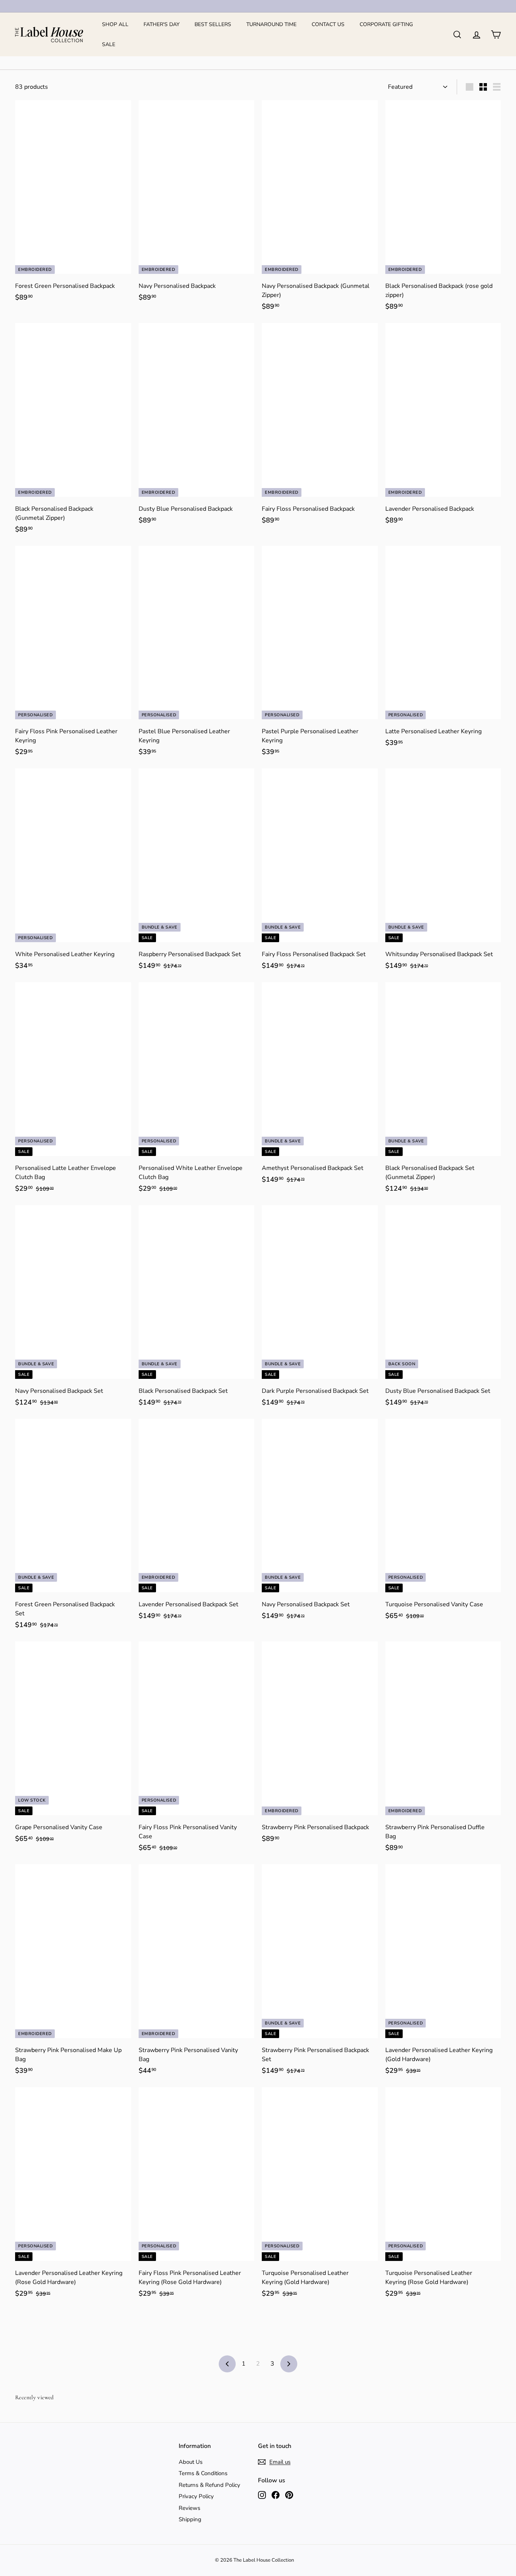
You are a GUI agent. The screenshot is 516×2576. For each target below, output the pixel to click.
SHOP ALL (115, 24)
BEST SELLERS (213, 24)
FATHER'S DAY (161, 24)
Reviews (189, 2508)
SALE (109, 44)
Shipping (190, 2519)
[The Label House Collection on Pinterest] (289, 2495)
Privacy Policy (196, 2496)
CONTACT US (328, 24)
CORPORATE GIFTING (386, 24)
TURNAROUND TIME (271, 24)
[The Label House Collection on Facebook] (276, 2495)
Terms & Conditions (203, 2473)
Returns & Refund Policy (209, 2485)
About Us (191, 2462)
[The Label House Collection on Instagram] (262, 2495)
